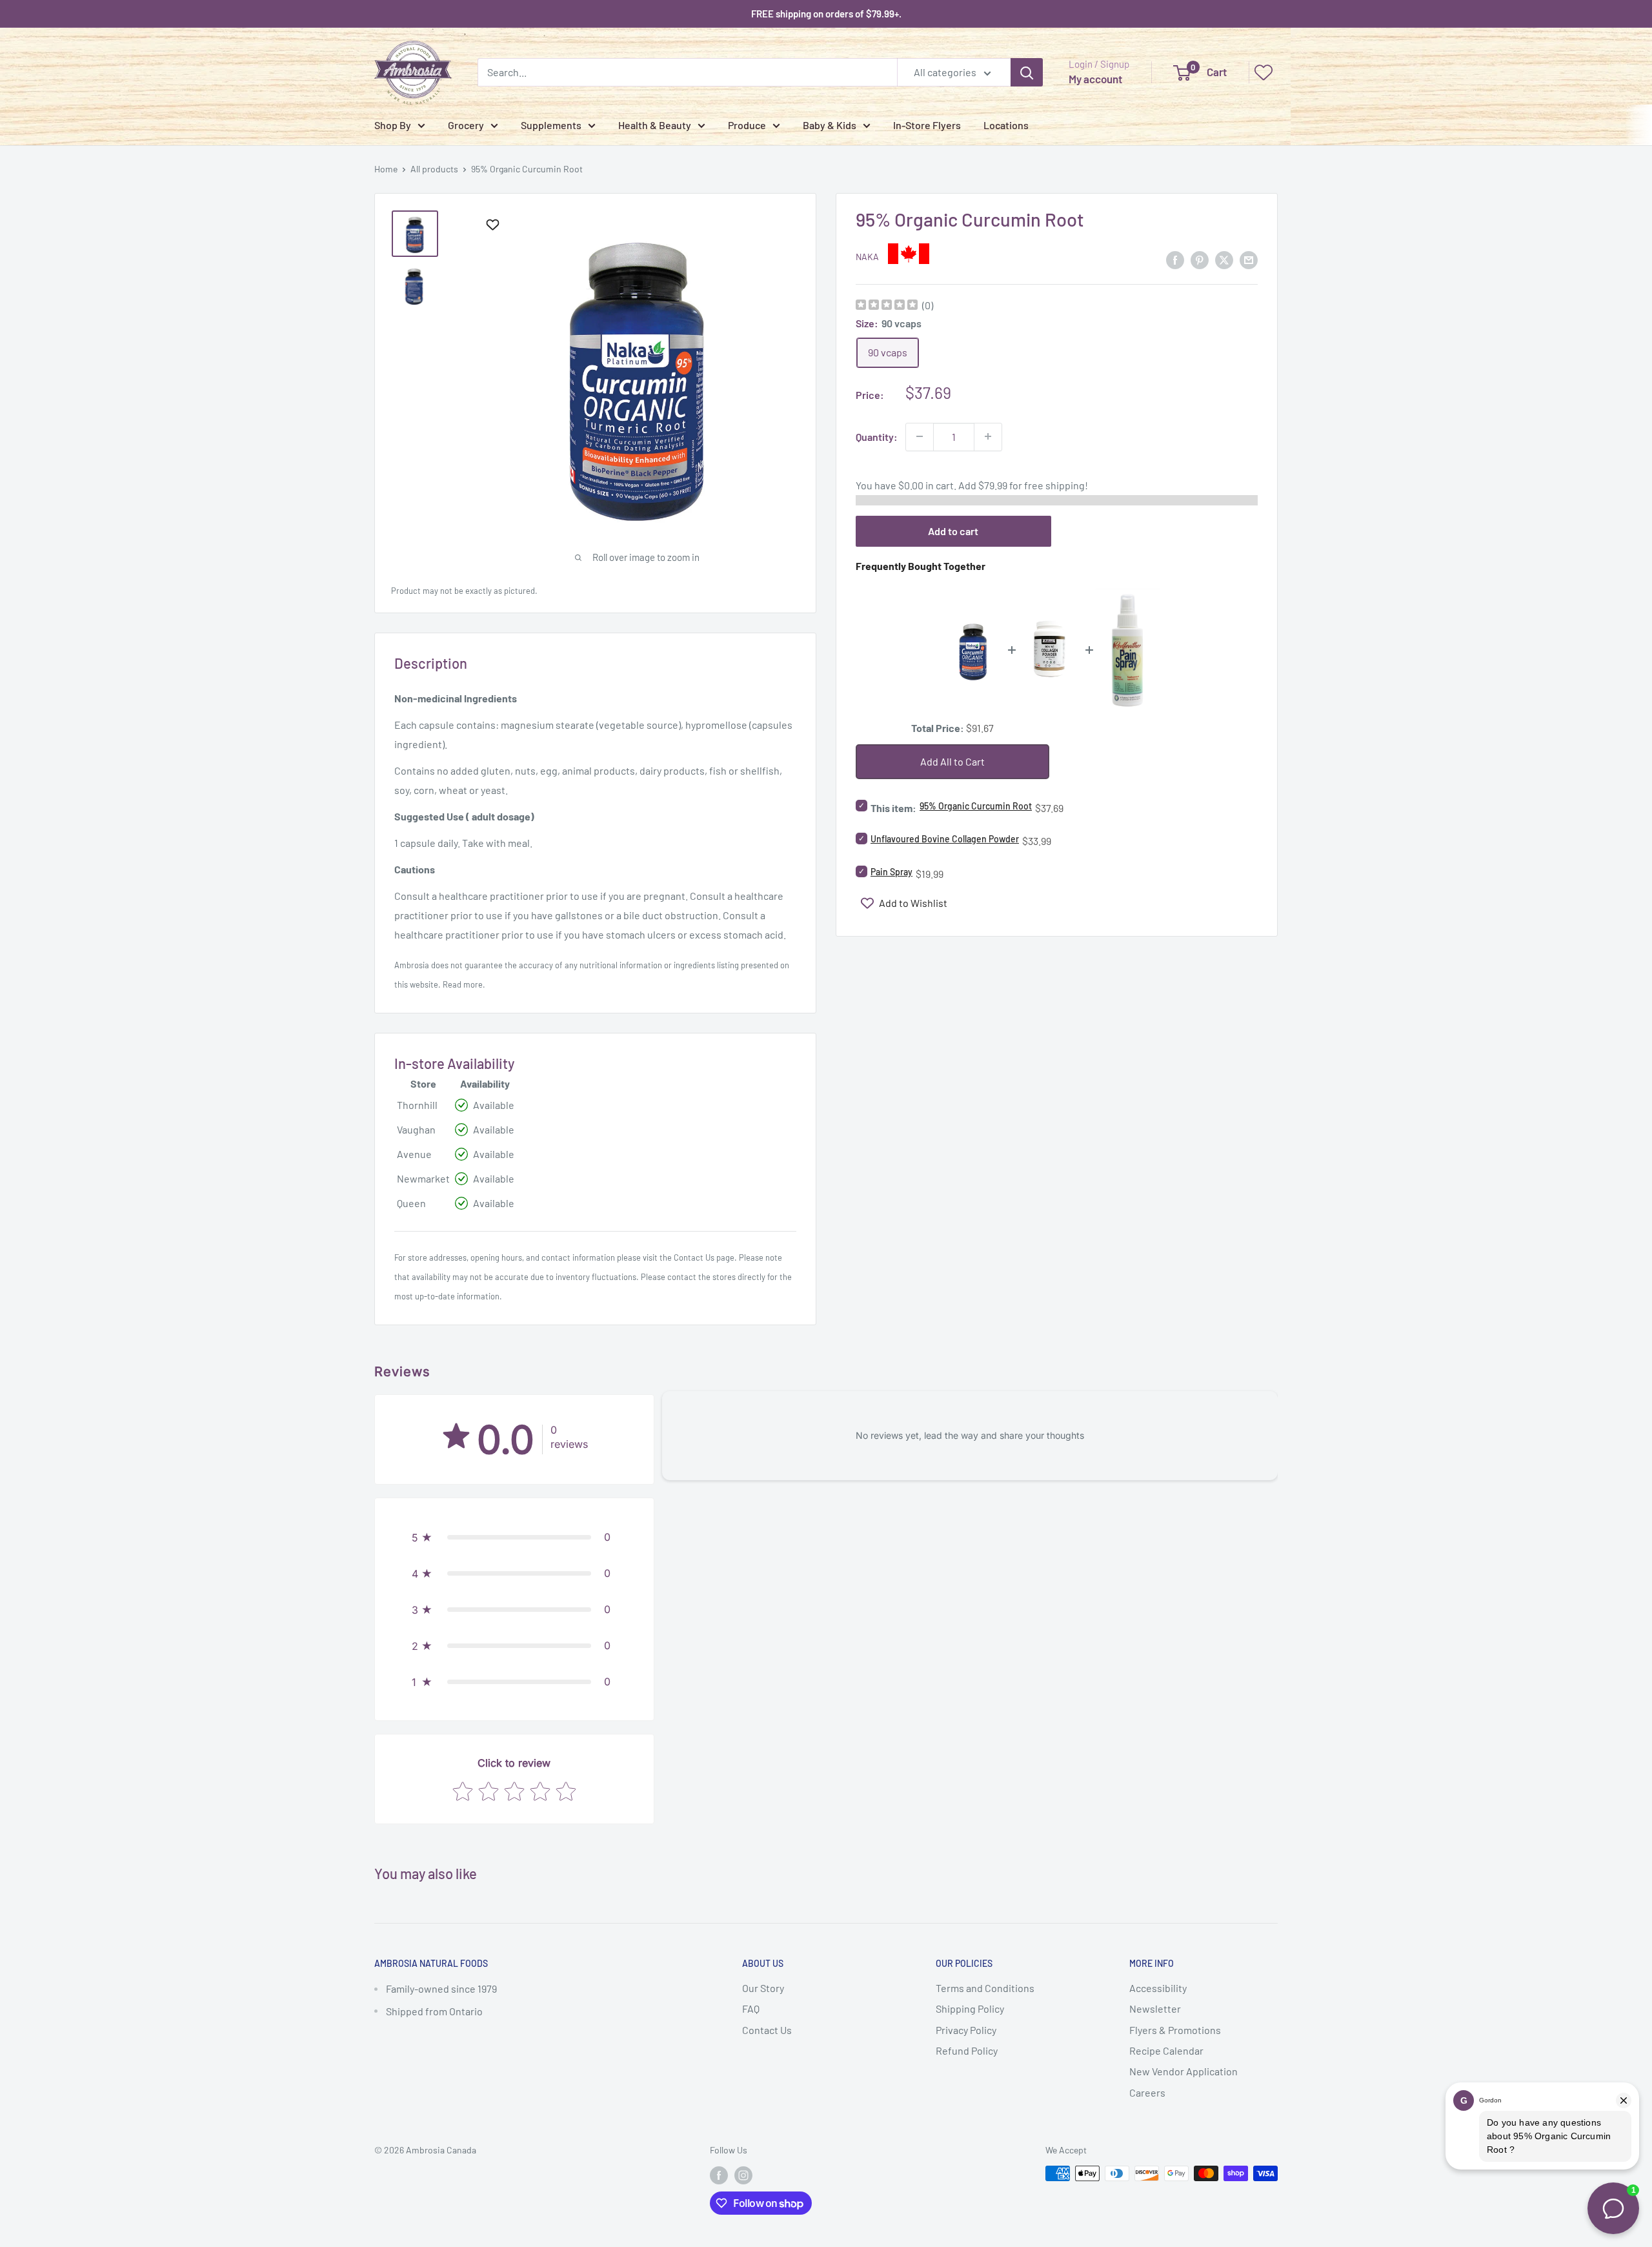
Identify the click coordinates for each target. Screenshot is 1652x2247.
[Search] (1027, 72)
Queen (411, 1203)
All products (434, 169)
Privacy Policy (966, 2030)
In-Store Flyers (927, 125)
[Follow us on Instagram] (743, 2175)
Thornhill (417, 1105)
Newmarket (423, 1178)
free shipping (1054, 484)
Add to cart (953, 530)
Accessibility (1158, 1988)
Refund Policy (967, 2050)
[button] (514, 1537)
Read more (463, 984)
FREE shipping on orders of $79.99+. (826, 14)
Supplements (551, 125)
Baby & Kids (830, 125)
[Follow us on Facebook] (719, 2175)
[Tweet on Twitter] (1224, 259)
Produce (747, 125)
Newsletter (1155, 2008)
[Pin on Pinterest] (1200, 259)
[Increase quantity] (988, 436)
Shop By (393, 125)
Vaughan (416, 1129)
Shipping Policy (970, 2008)
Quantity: (877, 436)
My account (1095, 79)
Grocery (466, 125)
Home (386, 169)
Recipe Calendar (1166, 2050)
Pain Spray (891, 872)
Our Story (763, 1988)
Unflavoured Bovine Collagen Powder (945, 839)
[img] (887, 306)
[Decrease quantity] (920, 436)
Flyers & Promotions (1175, 2030)
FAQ (751, 2008)
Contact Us (694, 1257)
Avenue (414, 1154)
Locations (1006, 125)
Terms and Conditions (985, 1988)
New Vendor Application (1184, 2071)
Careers (1147, 2092)
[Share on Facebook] (1175, 259)
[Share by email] (1249, 259)
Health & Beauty (655, 125)
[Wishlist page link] (1264, 72)
